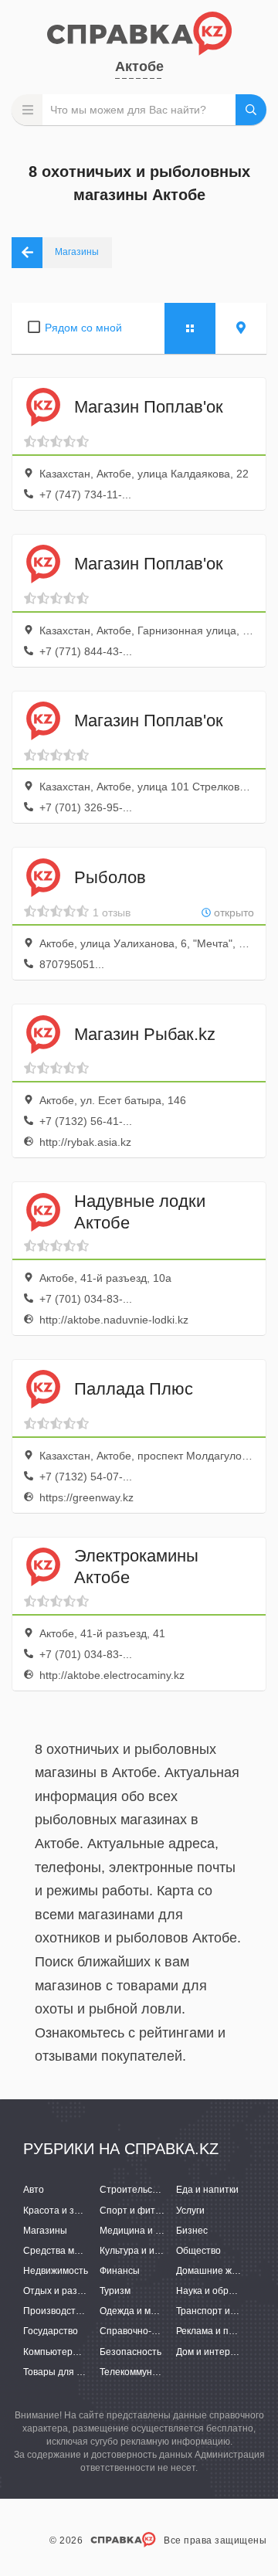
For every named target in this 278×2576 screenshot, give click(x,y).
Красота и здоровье (67, 2211)
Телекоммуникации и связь (158, 2372)
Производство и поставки (79, 2311)
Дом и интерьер (211, 2352)
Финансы (120, 2271)
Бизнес (192, 2231)
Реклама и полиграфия (227, 2331)
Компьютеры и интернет (77, 2352)
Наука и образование (223, 2291)
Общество (198, 2251)
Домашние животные (223, 2271)
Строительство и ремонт (154, 2190)
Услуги (190, 2211)
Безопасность (131, 2352)
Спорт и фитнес (135, 2211)
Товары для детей (63, 2372)
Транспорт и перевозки (227, 2311)
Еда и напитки (207, 2190)
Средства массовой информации (96, 2251)
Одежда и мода (133, 2311)
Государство (51, 2331)
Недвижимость (56, 2271)
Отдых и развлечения (71, 2291)
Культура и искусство (146, 2251)
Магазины (45, 2231)
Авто (34, 2190)
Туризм (115, 2291)
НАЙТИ (251, 110)
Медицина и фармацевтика (160, 2231)
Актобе (139, 66)
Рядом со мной (83, 328)
